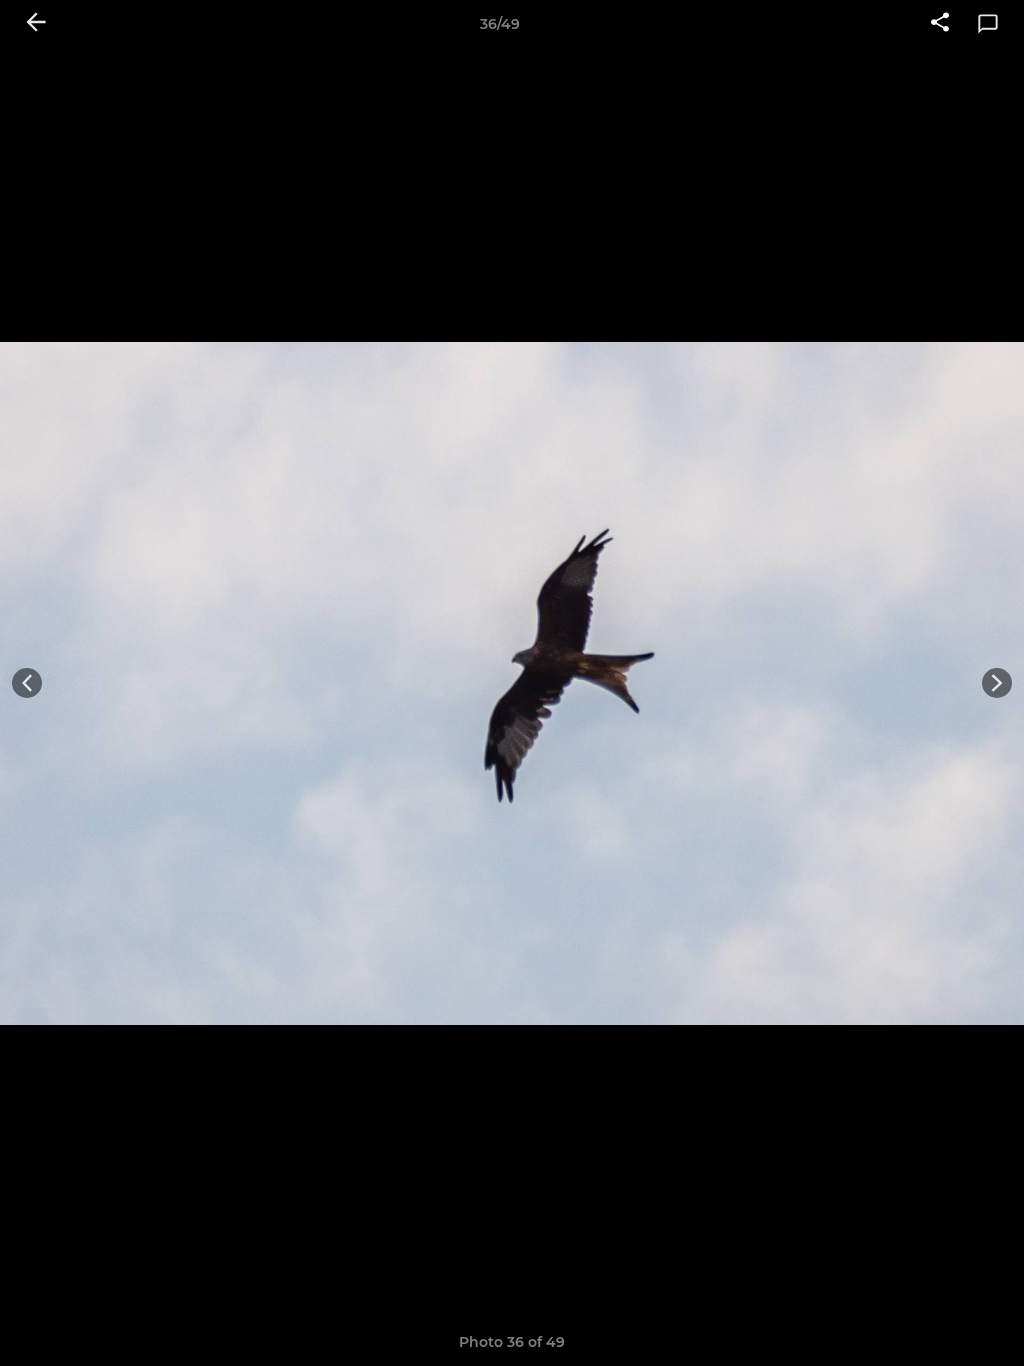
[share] (940, 24)
